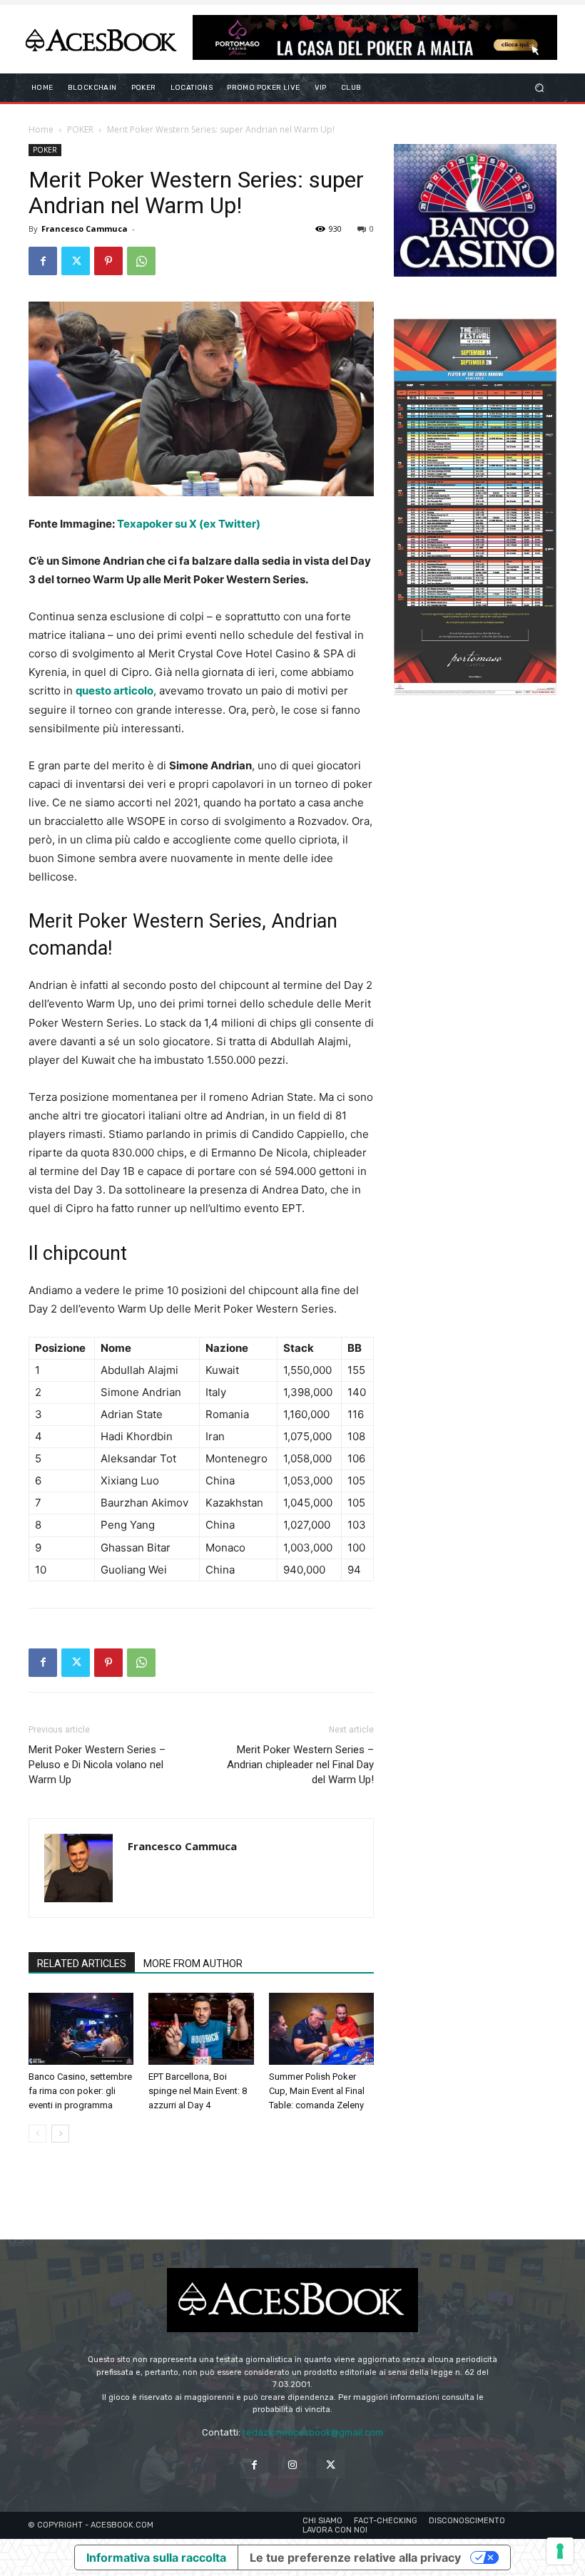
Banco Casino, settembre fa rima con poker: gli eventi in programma (80, 2091)
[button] (540, 88)
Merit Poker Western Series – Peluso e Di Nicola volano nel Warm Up (97, 1765)
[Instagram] (292, 2464)
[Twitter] (76, 261)
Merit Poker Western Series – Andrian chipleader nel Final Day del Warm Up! (300, 1765)
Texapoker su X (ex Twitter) (189, 524)
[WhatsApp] (141, 261)
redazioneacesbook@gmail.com (313, 2432)
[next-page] (60, 2134)
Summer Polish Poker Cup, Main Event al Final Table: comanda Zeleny (317, 2091)
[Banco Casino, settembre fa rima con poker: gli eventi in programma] (81, 2029)
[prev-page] (37, 2134)
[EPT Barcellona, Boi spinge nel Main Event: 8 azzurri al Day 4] (201, 2029)
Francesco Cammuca (85, 229)
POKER (80, 129)
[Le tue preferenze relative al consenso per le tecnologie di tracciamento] (560, 2551)
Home (41, 129)
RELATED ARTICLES (82, 1964)
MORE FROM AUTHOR (193, 1964)
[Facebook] (43, 261)
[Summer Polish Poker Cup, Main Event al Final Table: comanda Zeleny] (321, 2029)
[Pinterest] (108, 261)
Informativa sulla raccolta (156, 2557)
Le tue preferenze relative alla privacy (355, 2557)
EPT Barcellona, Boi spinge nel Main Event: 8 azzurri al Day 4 (198, 2091)
